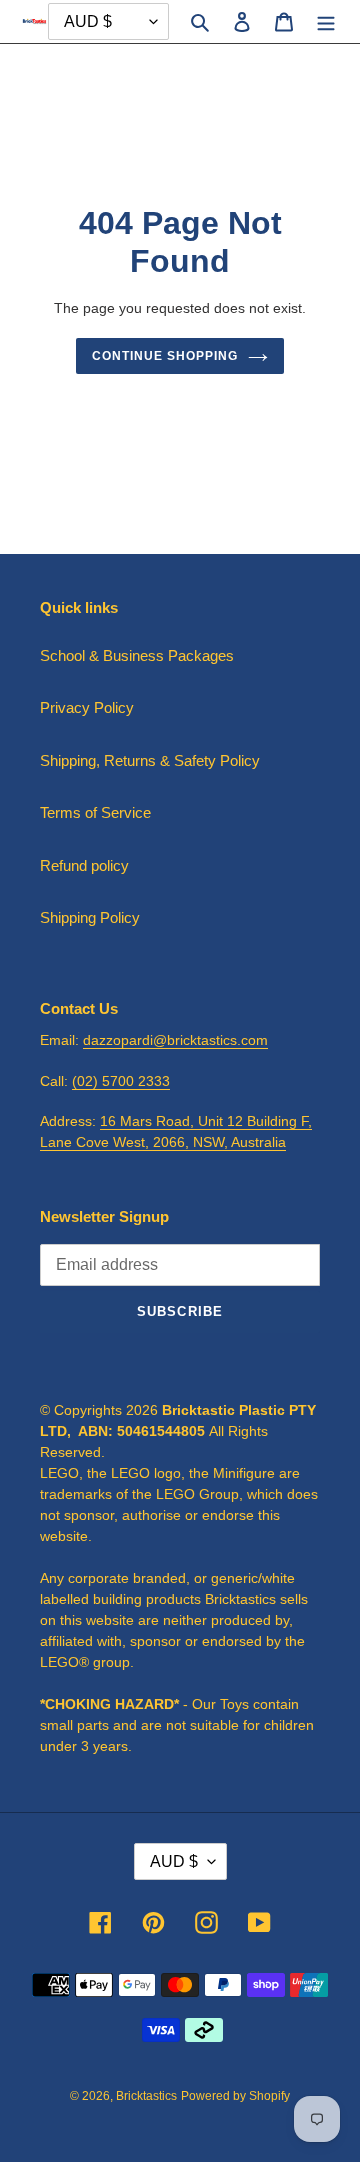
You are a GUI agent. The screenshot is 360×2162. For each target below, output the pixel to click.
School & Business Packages (137, 655)
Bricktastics (146, 2096)
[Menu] (326, 21)
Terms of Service (95, 812)
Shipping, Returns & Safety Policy (150, 760)
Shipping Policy (90, 917)
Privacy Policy (87, 707)
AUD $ (174, 1861)
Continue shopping (165, 356)
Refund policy (84, 865)
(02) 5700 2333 (121, 1081)
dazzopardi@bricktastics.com (175, 1040)
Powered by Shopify (235, 2096)
